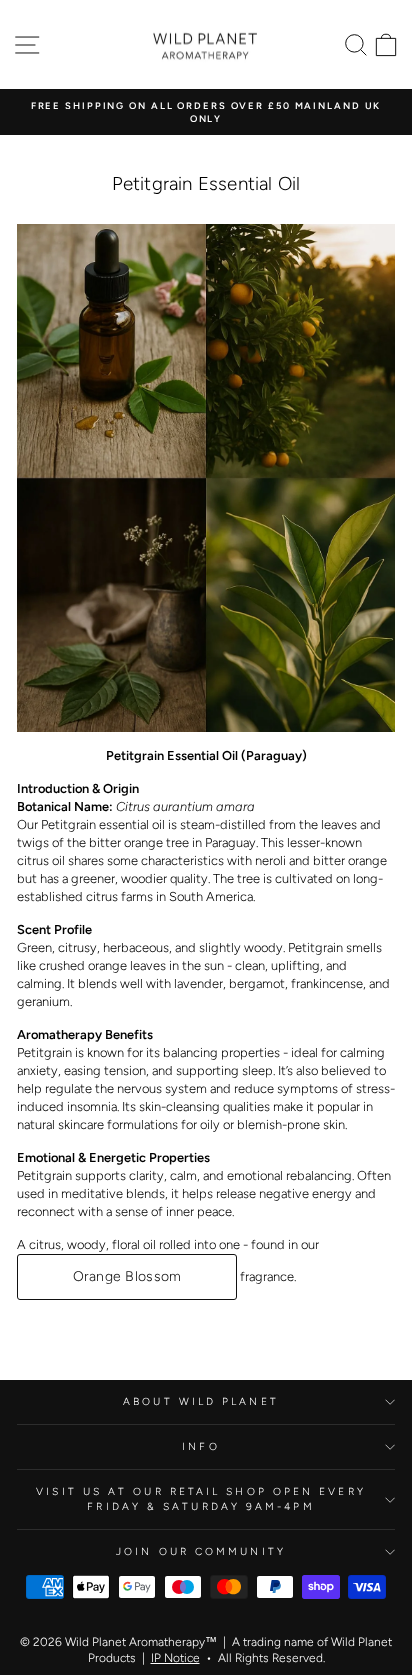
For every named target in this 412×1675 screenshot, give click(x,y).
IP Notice (175, 1658)
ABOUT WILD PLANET (201, 1401)
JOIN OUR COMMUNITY (201, 1551)
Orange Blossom (127, 1276)
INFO (200, 1446)
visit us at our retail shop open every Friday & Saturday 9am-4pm (200, 1498)
